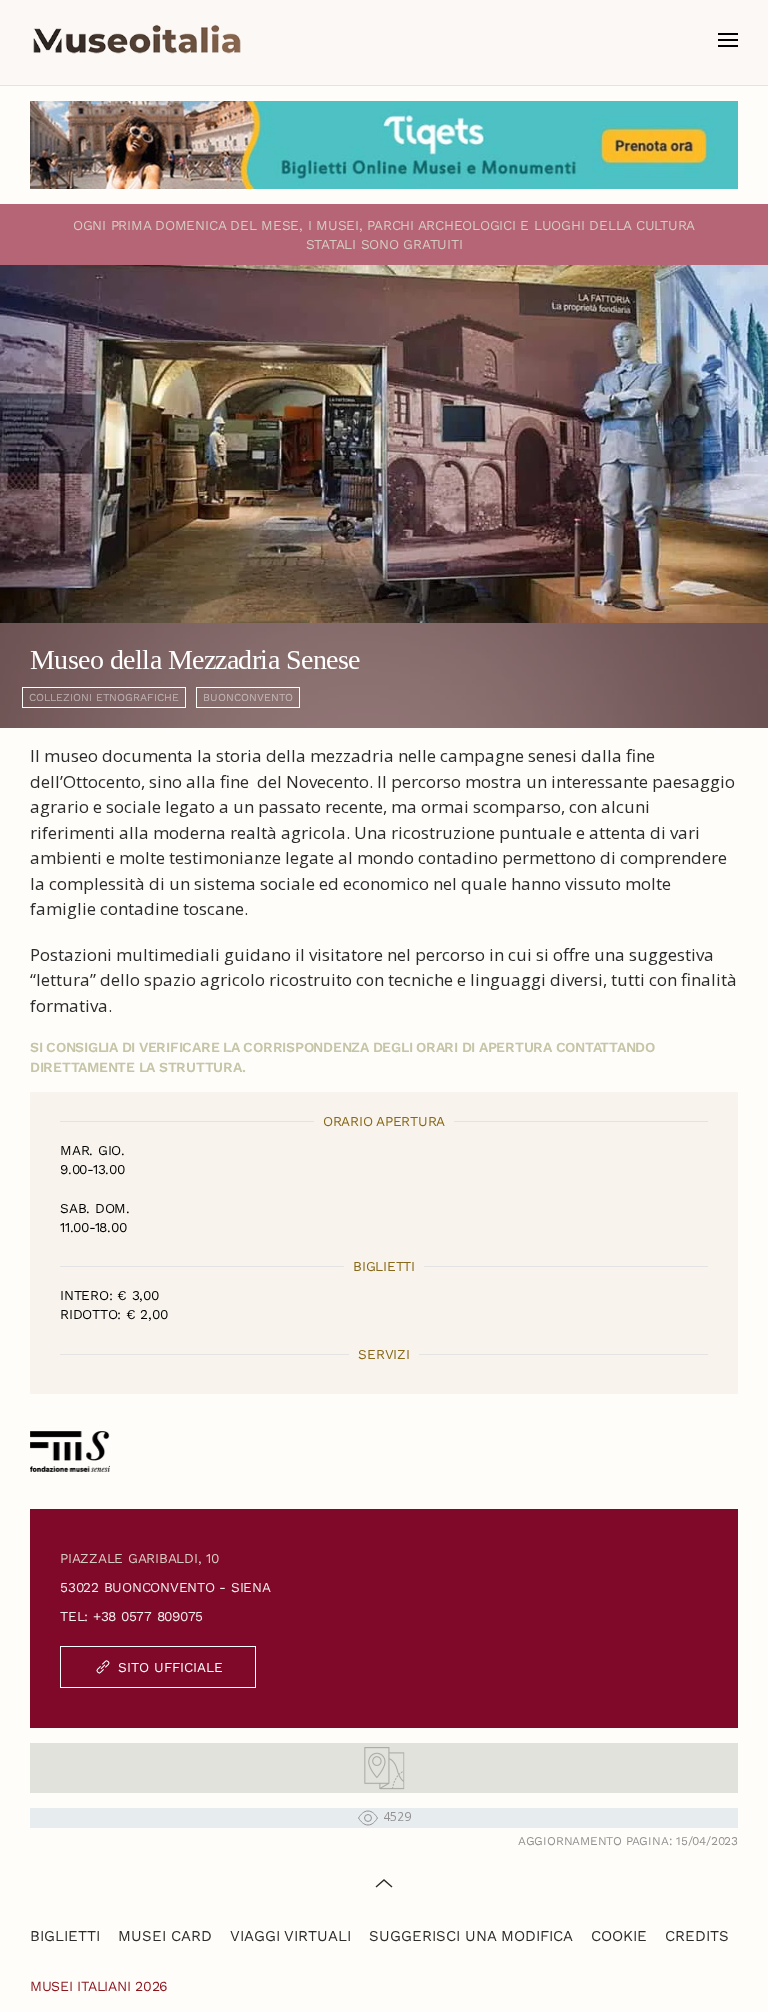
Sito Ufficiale (170, 1667)
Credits (697, 1936)
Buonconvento (248, 697)
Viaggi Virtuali (290, 1936)
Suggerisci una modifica (471, 1936)
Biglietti (65, 1936)
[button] (728, 40)
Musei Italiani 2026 (99, 1986)
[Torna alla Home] (137, 40)
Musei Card (165, 1936)
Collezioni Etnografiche (104, 697)
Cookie (619, 1936)
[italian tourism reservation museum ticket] (384, 145)
